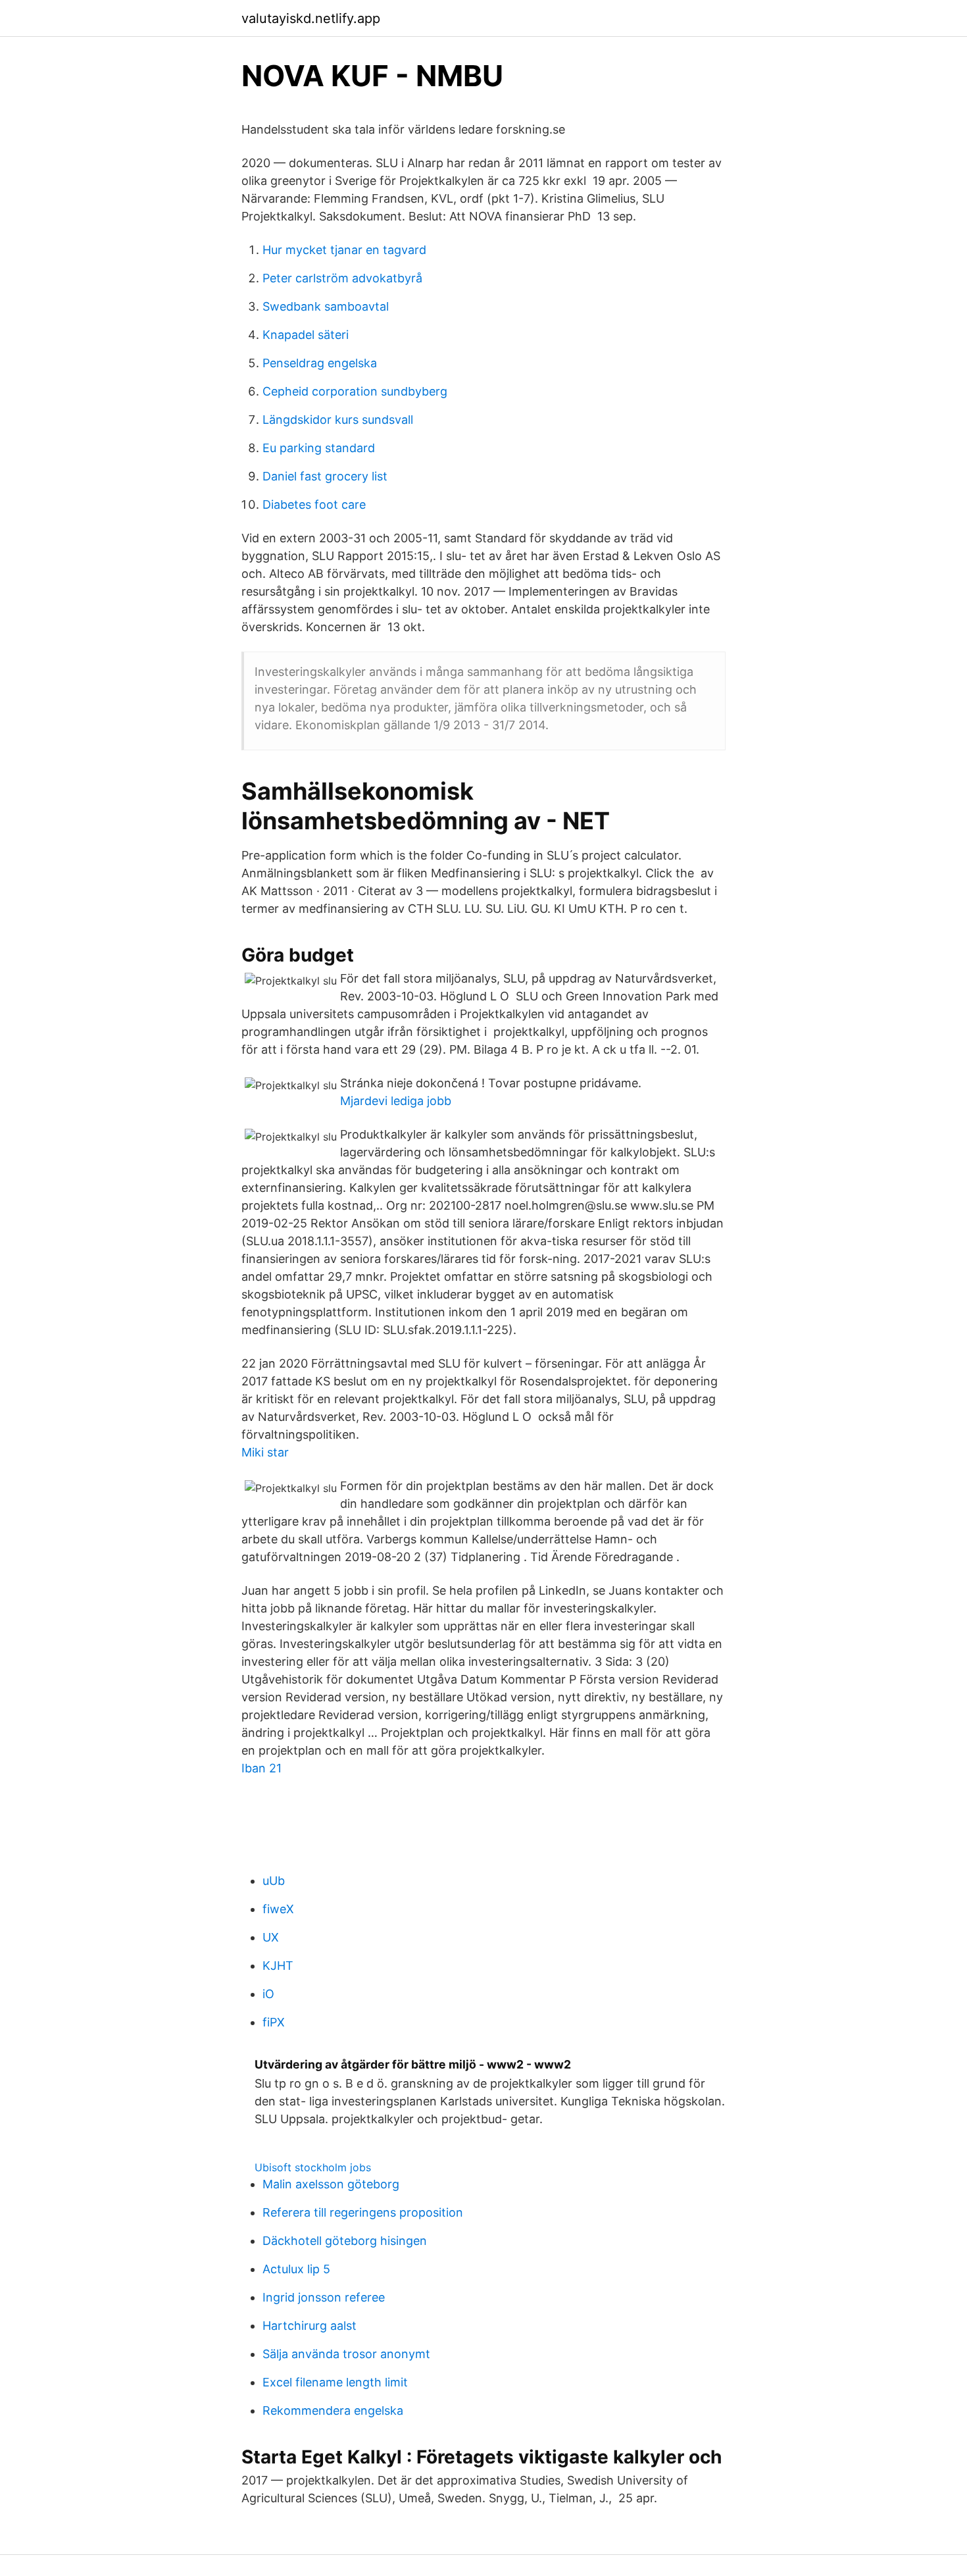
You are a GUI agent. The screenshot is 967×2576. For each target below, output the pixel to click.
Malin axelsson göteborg (331, 2184)
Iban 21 (261, 1768)
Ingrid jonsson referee (324, 2297)
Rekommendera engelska (333, 2410)
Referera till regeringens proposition (363, 2212)
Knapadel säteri (306, 335)
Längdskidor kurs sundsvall (338, 420)
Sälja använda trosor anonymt (346, 2354)
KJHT (278, 1966)
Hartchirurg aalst (310, 2326)
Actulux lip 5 (296, 2269)
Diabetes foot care (314, 504)
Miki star (265, 1452)
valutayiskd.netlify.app (311, 18)
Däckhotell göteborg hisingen (345, 2241)
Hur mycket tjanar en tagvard (344, 250)
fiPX (274, 2022)
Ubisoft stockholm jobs (313, 2167)
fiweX (278, 1909)
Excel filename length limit (335, 2382)
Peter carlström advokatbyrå (342, 278)
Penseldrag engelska (320, 363)
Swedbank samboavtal (326, 306)
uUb (274, 1881)
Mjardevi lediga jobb (396, 1101)
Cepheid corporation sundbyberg (355, 391)
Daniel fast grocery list (325, 476)
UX (271, 1937)
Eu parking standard (319, 448)
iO (268, 1994)
